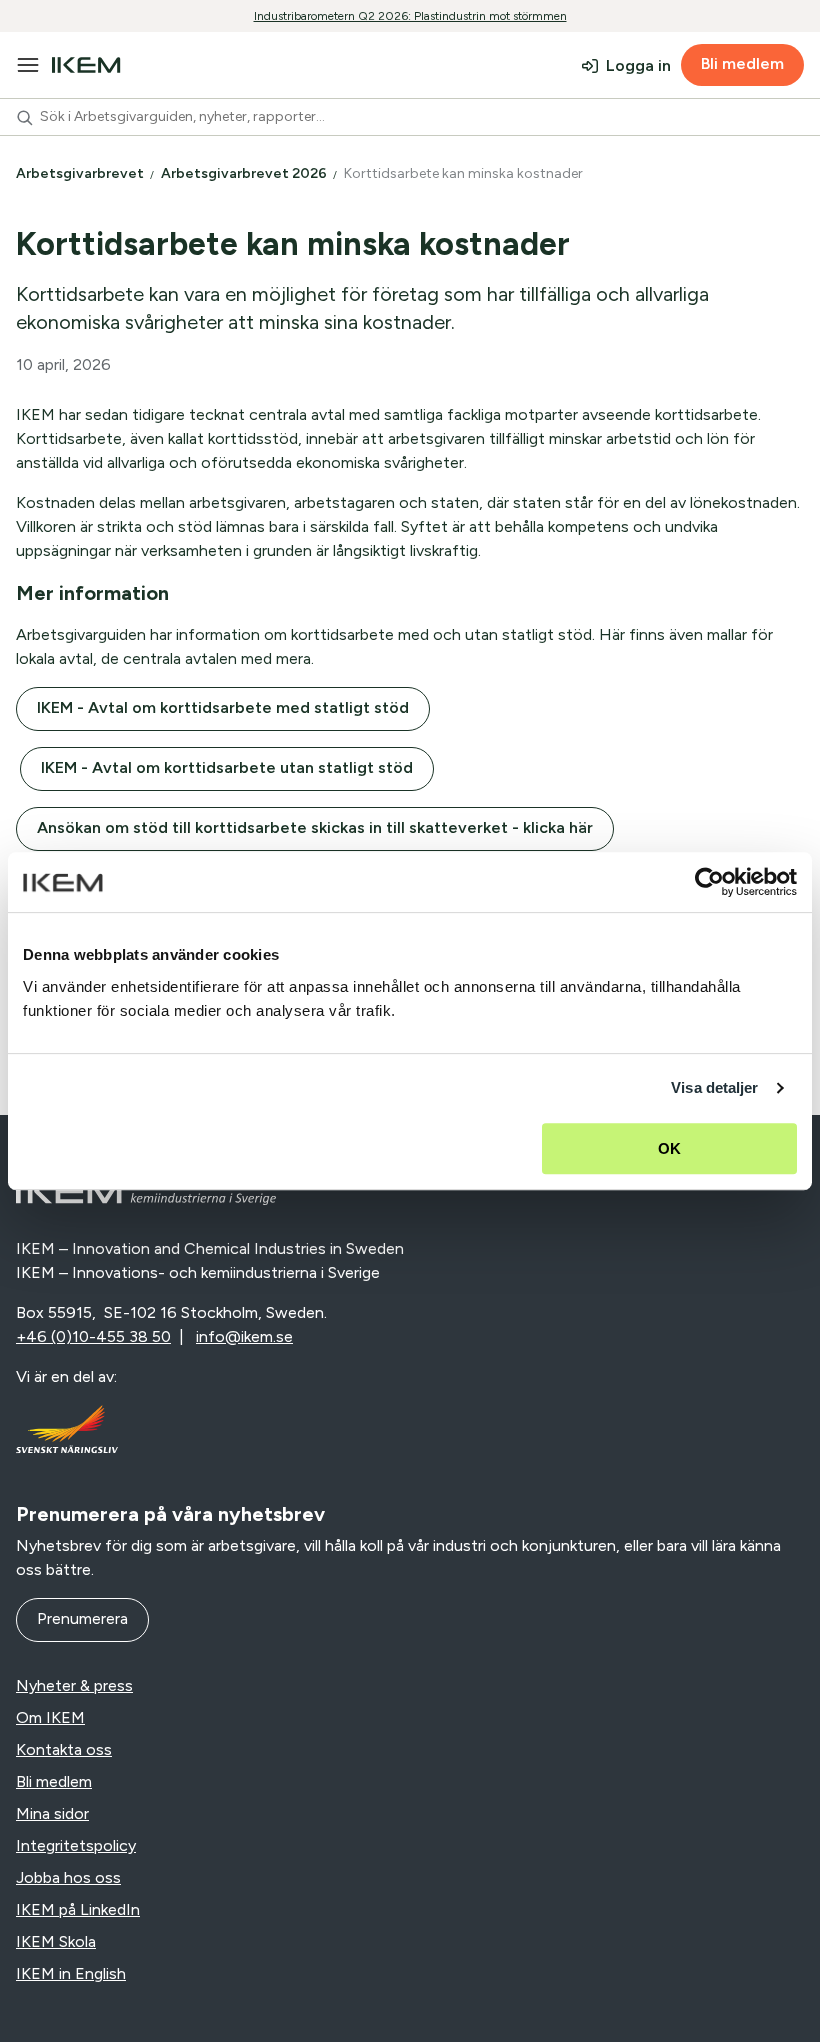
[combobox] (410, 117)
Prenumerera (82, 1618)
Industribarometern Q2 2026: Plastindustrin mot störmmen (410, 16)
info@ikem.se (244, 1336)
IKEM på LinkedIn (78, 1909)
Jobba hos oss (68, 1877)
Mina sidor (52, 1813)
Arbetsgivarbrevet (81, 173)
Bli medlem (742, 63)
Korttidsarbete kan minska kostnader (465, 173)
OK (669, 1148)
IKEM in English (71, 1973)
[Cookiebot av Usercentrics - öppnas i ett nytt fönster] (709, 882)
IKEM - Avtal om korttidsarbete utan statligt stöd (227, 767)
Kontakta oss (64, 1749)
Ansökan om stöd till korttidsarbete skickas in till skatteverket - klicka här (315, 827)
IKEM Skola (56, 1941)
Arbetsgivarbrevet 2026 (245, 173)
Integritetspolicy (76, 1845)
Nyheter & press (74, 1685)
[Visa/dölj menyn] (28, 65)
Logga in (638, 65)
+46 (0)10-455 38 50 (93, 1336)
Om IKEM (50, 1717)
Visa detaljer (714, 1087)
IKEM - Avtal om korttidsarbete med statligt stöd (223, 707)
